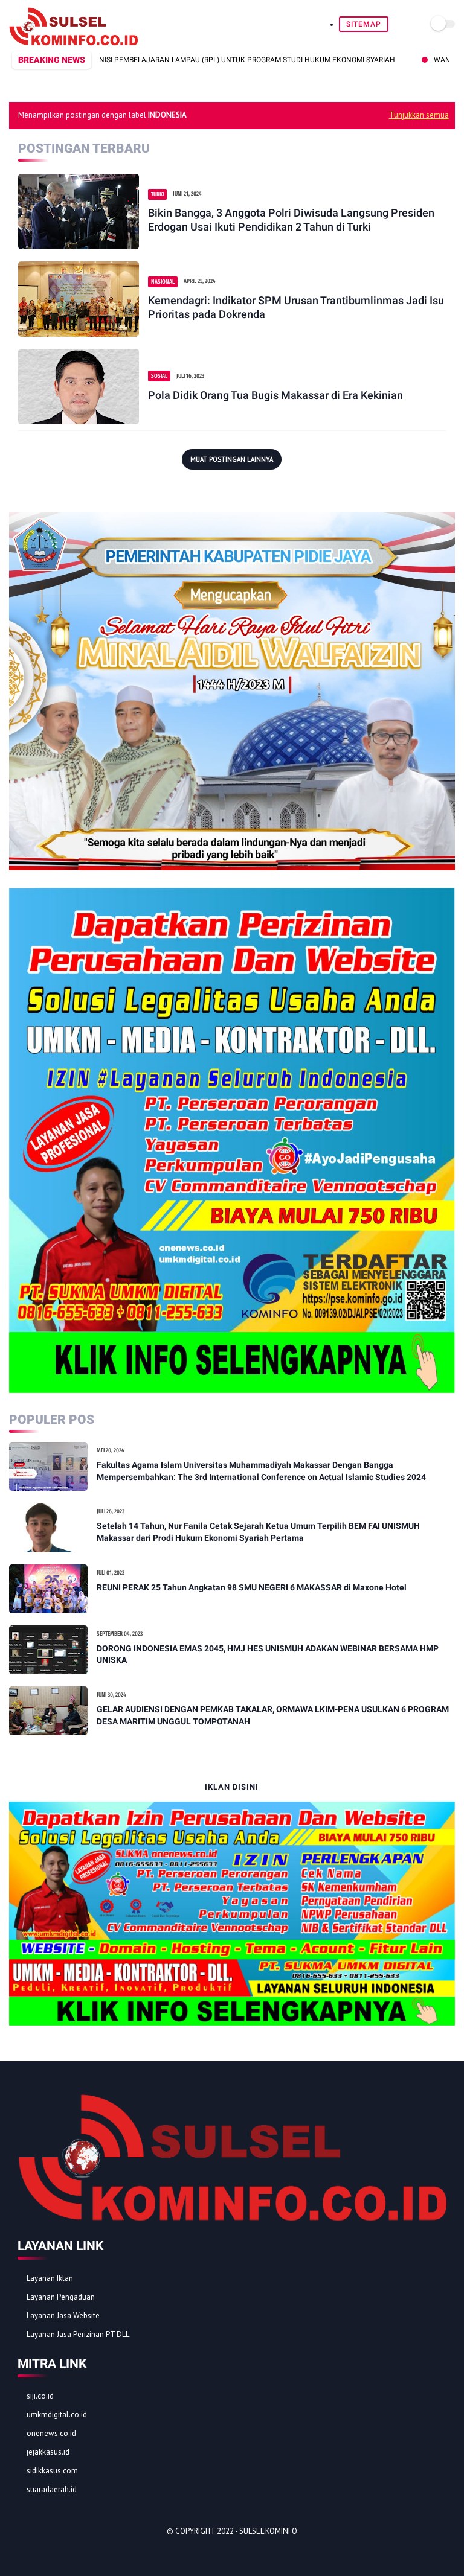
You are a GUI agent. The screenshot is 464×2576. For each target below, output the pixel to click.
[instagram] (90, 2552)
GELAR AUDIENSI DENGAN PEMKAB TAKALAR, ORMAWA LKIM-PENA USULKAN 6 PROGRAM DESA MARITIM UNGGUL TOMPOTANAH (273, 1715)
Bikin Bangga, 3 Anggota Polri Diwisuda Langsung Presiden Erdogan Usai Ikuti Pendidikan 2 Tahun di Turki (291, 220)
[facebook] (25, 2552)
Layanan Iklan (50, 2278)
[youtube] (106, 2552)
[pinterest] (74, 2552)
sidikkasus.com (52, 2471)
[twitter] (41, 2552)
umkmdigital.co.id (57, 2415)
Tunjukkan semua (419, 115)
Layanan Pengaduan (61, 2297)
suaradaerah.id (52, 2489)
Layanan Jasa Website (63, 2316)
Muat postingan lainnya (232, 459)
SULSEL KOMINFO (268, 2531)
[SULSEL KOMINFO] (73, 42)
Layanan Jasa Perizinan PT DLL (78, 2334)
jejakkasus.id (48, 2452)
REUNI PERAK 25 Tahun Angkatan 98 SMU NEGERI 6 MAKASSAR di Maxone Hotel (252, 1587)
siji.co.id (40, 2396)
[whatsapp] (57, 2552)
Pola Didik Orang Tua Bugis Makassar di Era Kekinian (275, 395)
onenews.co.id (51, 2433)
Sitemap (364, 24)
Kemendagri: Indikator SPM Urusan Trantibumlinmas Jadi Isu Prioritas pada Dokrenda (296, 307)
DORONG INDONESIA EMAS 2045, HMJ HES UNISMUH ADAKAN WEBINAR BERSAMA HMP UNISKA (268, 1654)
